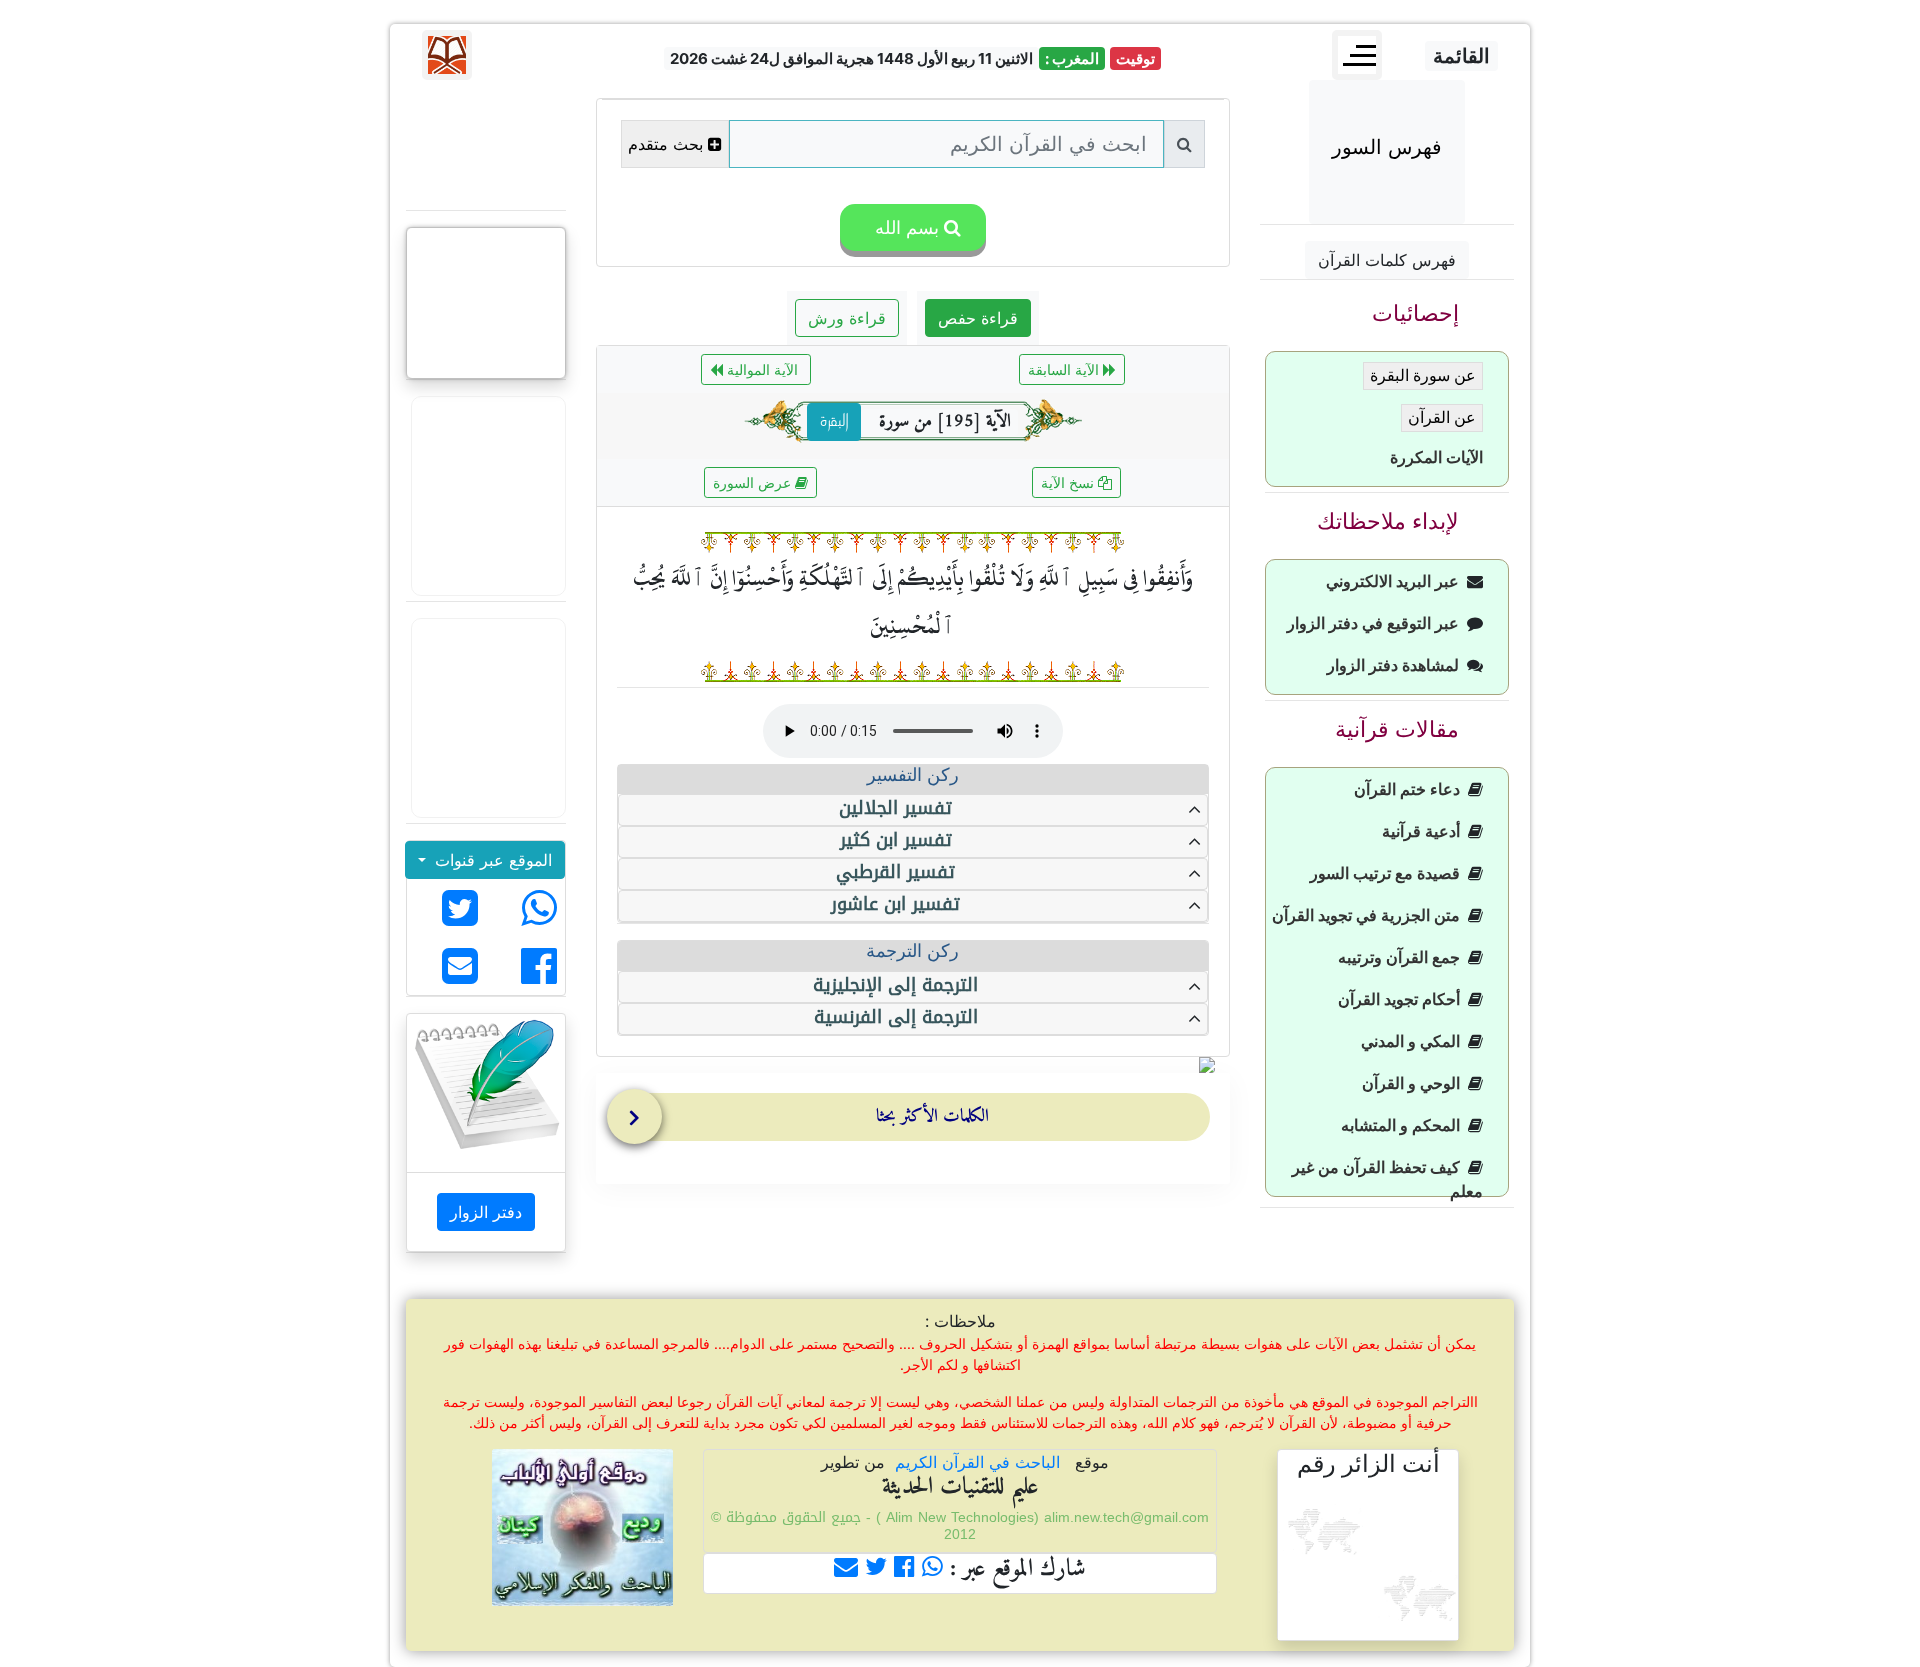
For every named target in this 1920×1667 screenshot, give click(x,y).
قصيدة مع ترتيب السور (1389, 873)
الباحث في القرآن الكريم (977, 1462)
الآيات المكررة (1436, 457)
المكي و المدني (1414, 1041)
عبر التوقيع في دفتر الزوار (1377, 623)
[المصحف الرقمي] (486, 145)
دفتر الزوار (486, 1212)
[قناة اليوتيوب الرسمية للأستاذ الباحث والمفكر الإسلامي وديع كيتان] (486, 496)
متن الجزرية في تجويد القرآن (1370, 915)
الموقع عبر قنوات (491, 860)
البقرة (834, 422)
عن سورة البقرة (1423, 375)
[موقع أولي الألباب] (486, 718)
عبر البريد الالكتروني (1396, 581)
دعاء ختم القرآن (1411, 789)
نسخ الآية (1069, 482)
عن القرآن (1442, 417)
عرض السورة (754, 482)
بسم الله (904, 227)
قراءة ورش (847, 318)
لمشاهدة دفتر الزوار (1397, 665)
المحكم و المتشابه (1404, 1125)
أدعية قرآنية (1425, 831)
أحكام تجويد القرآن (1403, 999)
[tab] (918, 1121)
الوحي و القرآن (1415, 1083)
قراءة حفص (978, 318)
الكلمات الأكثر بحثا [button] (932, 1116)
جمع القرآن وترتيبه (1403, 957)
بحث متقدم (665, 144)
